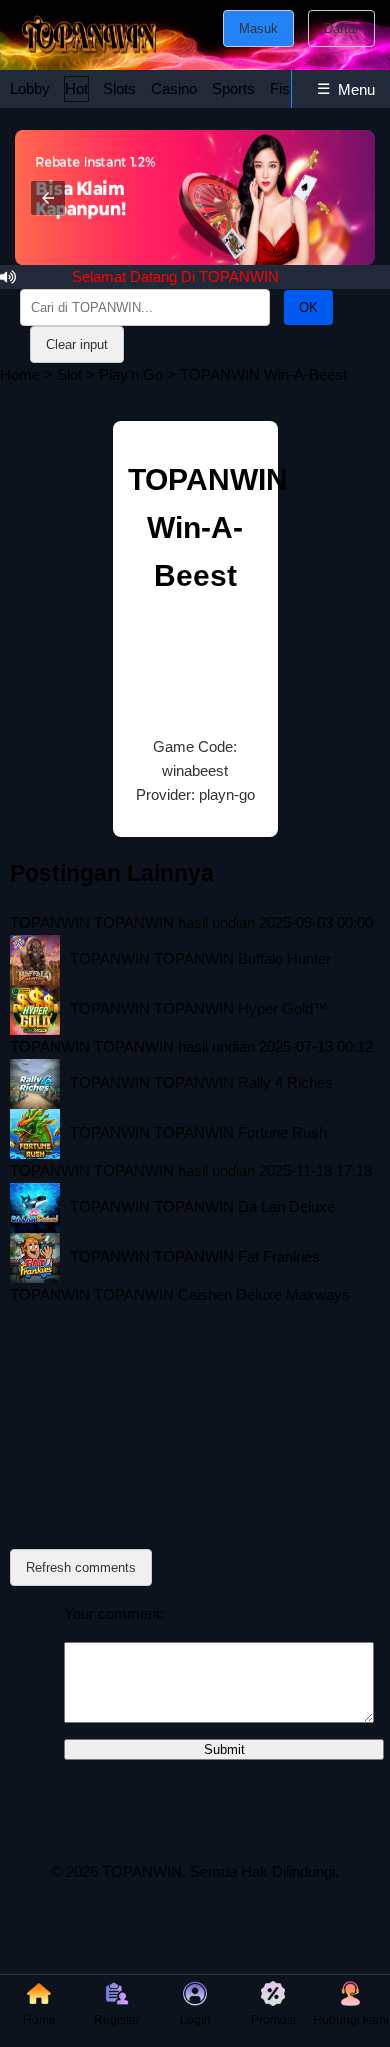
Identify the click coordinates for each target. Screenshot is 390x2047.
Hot (76, 88)
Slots (119, 88)
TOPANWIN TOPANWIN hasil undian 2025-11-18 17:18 (191, 1170)
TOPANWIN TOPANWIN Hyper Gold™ (199, 1008)
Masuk (258, 28)
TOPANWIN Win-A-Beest (208, 527)
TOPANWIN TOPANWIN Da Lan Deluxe (202, 1206)
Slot (69, 374)
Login (195, 2020)
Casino (174, 88)
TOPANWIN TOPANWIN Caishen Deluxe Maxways (180, 1294)
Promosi (273, 2020)
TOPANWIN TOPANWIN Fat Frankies (195, 1256)
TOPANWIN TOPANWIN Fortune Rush (198, 1132)
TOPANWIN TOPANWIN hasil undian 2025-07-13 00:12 (191, 1046)
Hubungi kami (351, 2020)
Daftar (341, 28)
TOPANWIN (142, 1871)
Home (20, 374)
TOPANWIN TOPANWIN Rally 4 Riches (201, 1082)
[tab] (30, 89)
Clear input (77, 344)
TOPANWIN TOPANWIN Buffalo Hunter (200, 958)
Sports (233, 88)
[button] (48, 198)
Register (117, 2020)
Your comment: (114, 1613)
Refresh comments (81, 1567)
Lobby (30, 88)
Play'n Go (131, 374)
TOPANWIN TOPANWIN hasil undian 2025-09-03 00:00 (191, 922)
